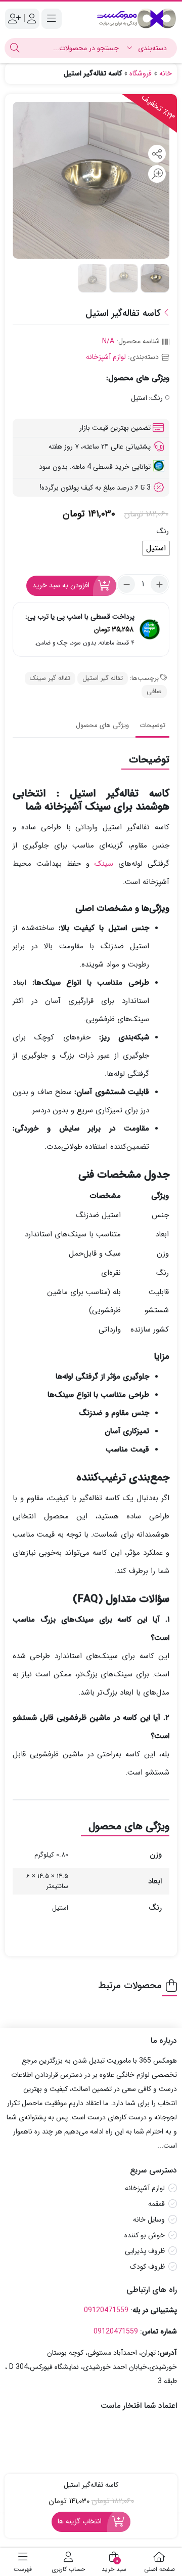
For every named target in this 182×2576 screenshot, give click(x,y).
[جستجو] (15, 48)
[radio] (156, 548)
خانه (166, 73)
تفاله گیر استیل (103, 678)
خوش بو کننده (145, 2236)
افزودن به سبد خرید (61, 585)
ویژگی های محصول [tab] (102, 725)
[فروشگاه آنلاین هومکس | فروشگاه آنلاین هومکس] (136, 18)
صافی (154, 691)
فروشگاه (141, 73)
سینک (104, 864)
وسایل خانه (149, 2220)
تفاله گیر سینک (50, 678)
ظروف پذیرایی (145, 2251)
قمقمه (156, 2204)
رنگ (163, 531)
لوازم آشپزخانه (106, 357)
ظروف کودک (147, 2267)
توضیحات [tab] (152, 725)
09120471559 (106, 2310)
